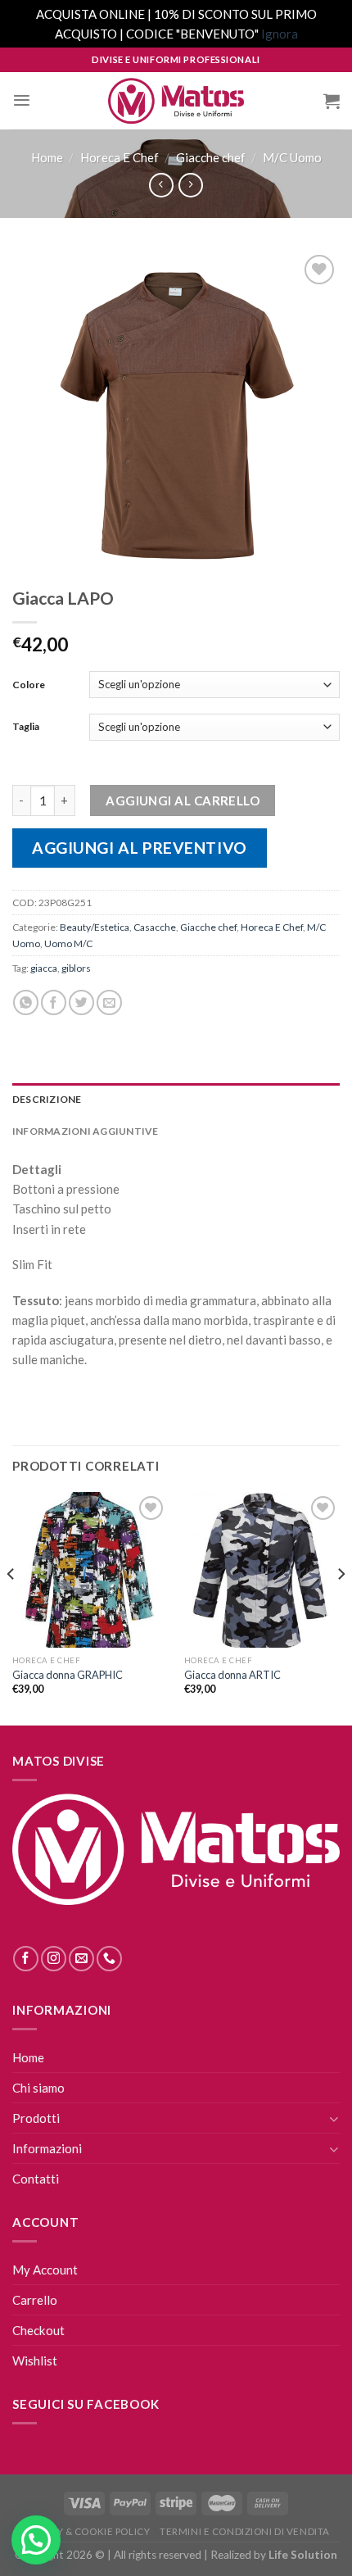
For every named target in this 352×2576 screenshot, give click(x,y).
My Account (45, 2270)
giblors (76, 968)
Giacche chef (211, 157)
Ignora (280, 34)
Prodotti (36, 2118)
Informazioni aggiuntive (86, 1131)
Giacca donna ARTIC (232, 1675)
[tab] (176, 1099)
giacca (44, 968)
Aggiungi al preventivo (140, 848)
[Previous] (11, 1607)
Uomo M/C (68, 943)
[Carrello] (332, 101)
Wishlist (35, 2361)
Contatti (36, 2179)
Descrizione (47, 1099)
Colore (29, 685)
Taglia (26, 726)
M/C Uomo (292, 157)
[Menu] (22, 100)
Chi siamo (38, 2088)
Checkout (38, 2330)
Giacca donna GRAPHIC (68, 1675)
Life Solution (303, 2555)
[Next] (341, 1607)
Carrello (35, 2300)
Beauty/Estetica (95, 927)
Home (47, 157)
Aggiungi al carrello (183, 800)
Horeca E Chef (120, 157)
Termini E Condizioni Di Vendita (245, 2531)
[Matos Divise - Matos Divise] (176, 101)
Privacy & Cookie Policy (86, 2531)
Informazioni (47, 2148)
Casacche (155, 927)
